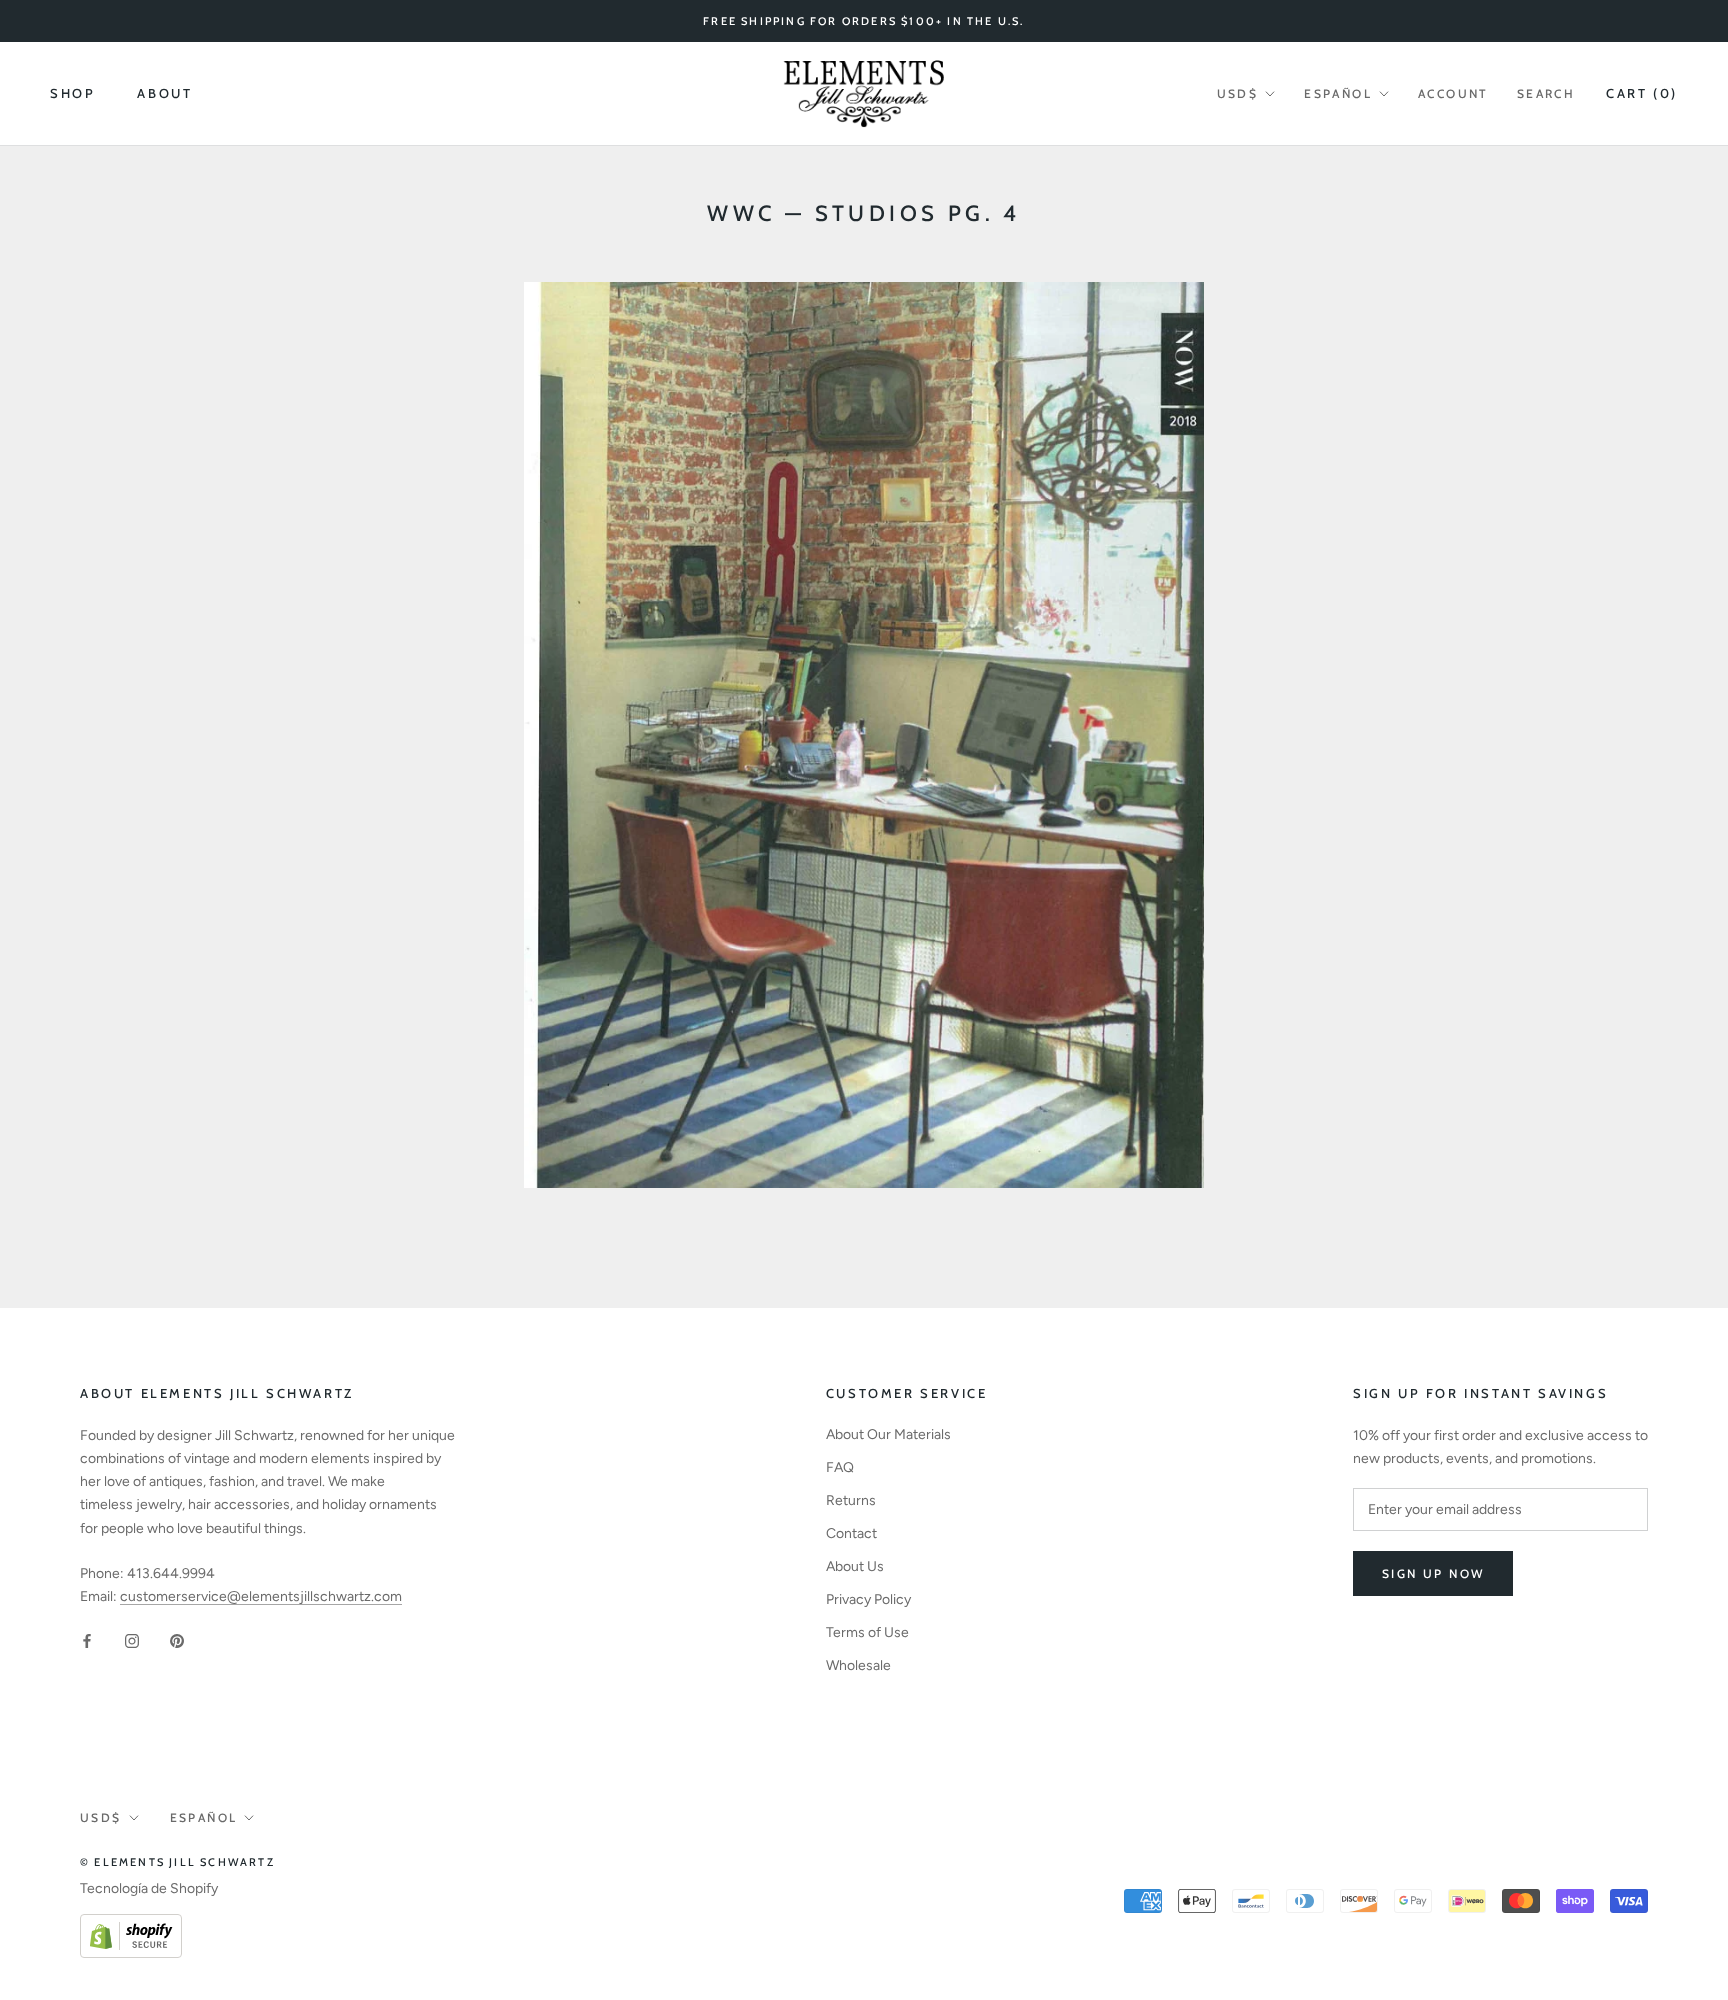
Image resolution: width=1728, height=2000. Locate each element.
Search (1546, 93)
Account (1453, 93)
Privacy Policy (868, 1599)
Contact (851, 1533)
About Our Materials (888, 1434)
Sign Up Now (1433, 1573)
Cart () (1642, 93)
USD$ (1238, 93)
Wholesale (858, 1665)
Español (1338, 93)
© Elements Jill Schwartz (177, 1862)
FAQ (840, 1467)
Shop (72, 93)
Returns (851, 1500)
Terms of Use (867, 1632)
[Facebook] (87, 1639)
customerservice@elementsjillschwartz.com (261, 1596)
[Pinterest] (177, 1639)
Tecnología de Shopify (149, 1888)
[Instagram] (132, 1639)
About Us (855, 1566)
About (164, 93)
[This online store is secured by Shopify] (131, 1925)
